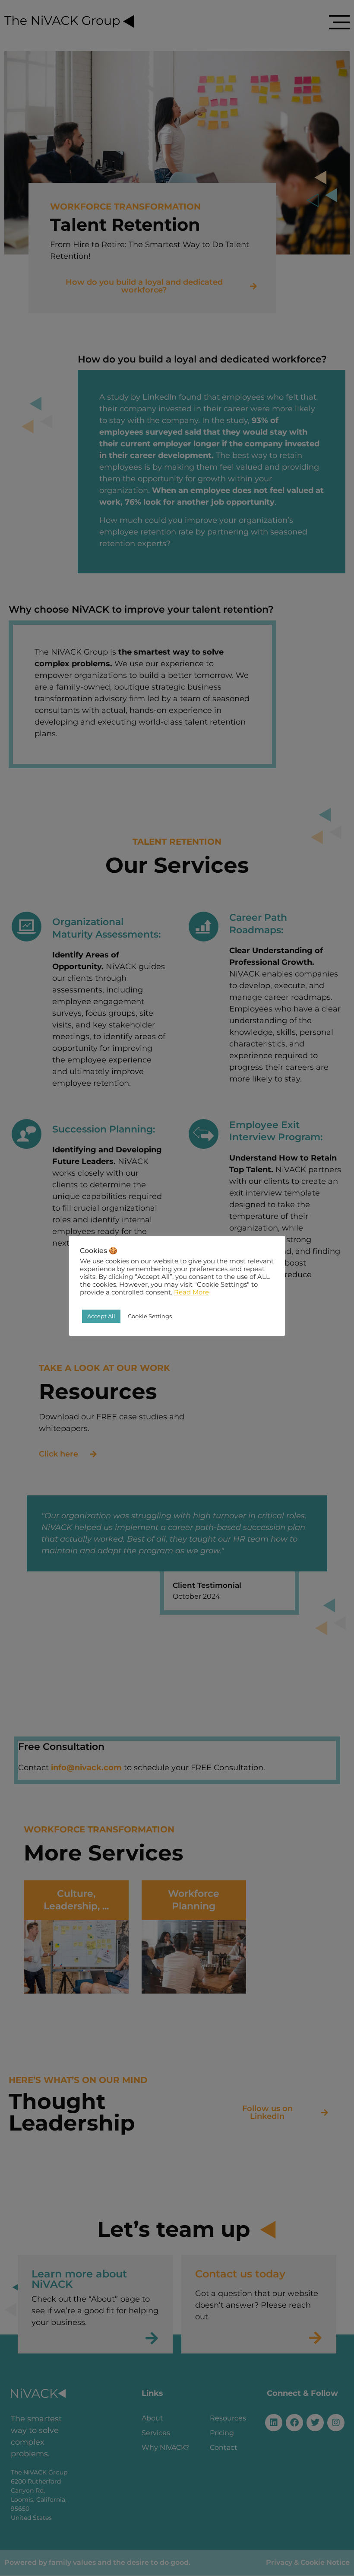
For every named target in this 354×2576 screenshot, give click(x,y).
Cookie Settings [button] (150, 1316)
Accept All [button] (101, 1316)
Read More (191, 1292)
